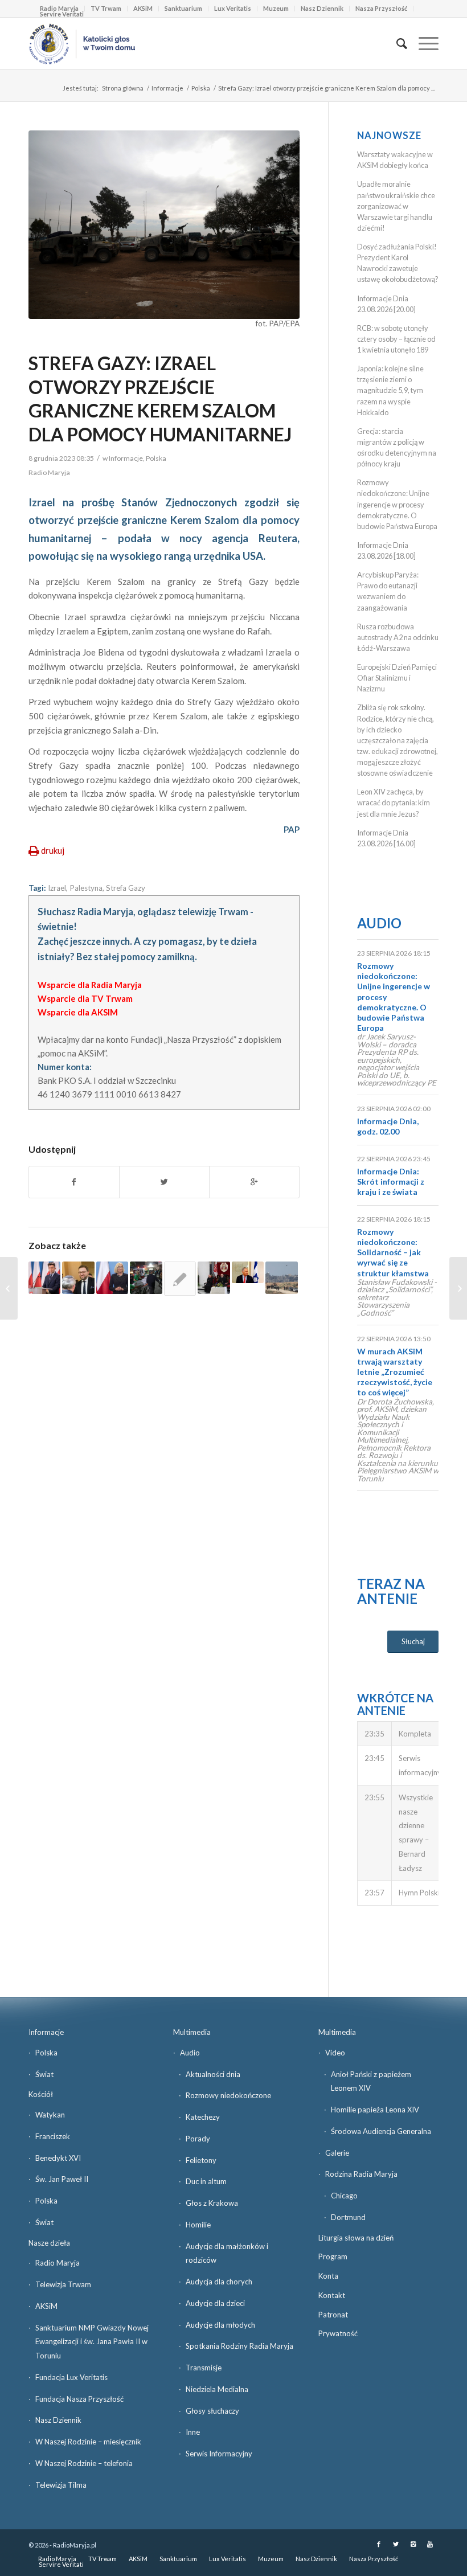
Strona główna (123, 88)
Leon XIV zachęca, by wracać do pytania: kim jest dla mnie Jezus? (394, 802)
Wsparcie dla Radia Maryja (90, 985)
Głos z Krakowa (212, 2203)
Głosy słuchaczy (212, 2411)
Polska (201, 88)
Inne (193, 2432)
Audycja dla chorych (219, 2282)
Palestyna (86, 888)
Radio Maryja (58, 2263)
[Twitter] (396, 2544)
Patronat (333, 2315)
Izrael (57, 888)
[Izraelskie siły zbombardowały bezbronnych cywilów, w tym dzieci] (146, 1277)
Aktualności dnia (213, 2074)
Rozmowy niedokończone (228, 2095)
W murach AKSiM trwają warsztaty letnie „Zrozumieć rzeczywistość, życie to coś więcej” (395, 1372)
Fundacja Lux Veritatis (71, 2377)
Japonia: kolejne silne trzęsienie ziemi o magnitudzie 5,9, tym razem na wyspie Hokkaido (390, 390)
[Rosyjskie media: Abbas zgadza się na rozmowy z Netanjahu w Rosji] (248, 1272)
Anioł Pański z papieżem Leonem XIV (371, 2081)
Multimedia (192, 2032)
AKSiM (143, 8)
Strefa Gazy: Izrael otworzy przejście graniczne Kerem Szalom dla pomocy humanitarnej (160, 399)
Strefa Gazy (126, 888)
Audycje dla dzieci (215, 2303)
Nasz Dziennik (322, 8)
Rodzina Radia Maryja (361, 2174)
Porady (198, 2139)
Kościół (41, 2094)
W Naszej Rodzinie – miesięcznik (88, 2442)
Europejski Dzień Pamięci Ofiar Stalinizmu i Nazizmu (397, 678)
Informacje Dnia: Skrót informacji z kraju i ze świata (391, 1181)
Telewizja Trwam (63, 2284)
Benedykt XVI (58, 2158)
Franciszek (53, 2136)
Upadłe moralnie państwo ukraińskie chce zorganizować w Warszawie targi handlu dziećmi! (396, 206)
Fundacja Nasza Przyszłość (79, 2399)
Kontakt (332, 2295)
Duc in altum (206, 2181)
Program (333, 2256)
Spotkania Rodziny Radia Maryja (239, 2346)
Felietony (201, 2160)
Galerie (337, 2153)
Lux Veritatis (233, 8)
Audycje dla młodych (220, 2325)
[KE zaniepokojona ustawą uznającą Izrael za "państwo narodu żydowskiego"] (180, 1279)
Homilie (198, 2225)
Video (335, 2053)
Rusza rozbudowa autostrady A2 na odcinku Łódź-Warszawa (398, 637)
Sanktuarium (183, 8)
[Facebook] (379, 2544)
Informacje (167, 88)
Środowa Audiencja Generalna (381, 2131)
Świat (44, 2074)
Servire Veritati (62, 14)
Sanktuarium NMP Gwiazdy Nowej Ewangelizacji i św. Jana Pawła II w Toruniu (92, 2342)
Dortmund (348, 2217)
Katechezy (203, 2117)
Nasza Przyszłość (381, 8)
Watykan (50, 2115)
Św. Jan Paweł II (62, 2179)
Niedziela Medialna (217, 2389)
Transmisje (204, 2368)
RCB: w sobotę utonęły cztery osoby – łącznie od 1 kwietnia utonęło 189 (396, 339)
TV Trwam (106, 8)
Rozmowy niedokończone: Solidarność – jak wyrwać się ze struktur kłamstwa (393, 1252)
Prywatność (338, 2333)
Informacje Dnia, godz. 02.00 (388, 1126)
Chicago (344, 2196)
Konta (328, 2276)
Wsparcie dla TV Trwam (85, 998)
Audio (379, 923)
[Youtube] (430, 2544)
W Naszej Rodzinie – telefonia (84, 2463)
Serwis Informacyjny (219, 2454)
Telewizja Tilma (61, 2485)
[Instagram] (413, 2544)
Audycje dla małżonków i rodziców (227, 2253)
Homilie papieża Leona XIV (375, 2110)
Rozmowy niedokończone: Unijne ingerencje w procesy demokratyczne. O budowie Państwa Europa (397, 504)
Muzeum (276, 8)
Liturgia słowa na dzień (356, 2238)
